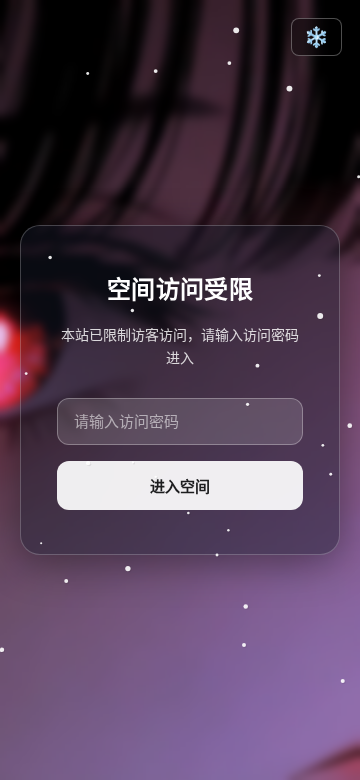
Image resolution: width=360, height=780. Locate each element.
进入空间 (180, 486)
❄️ (316, 37)
